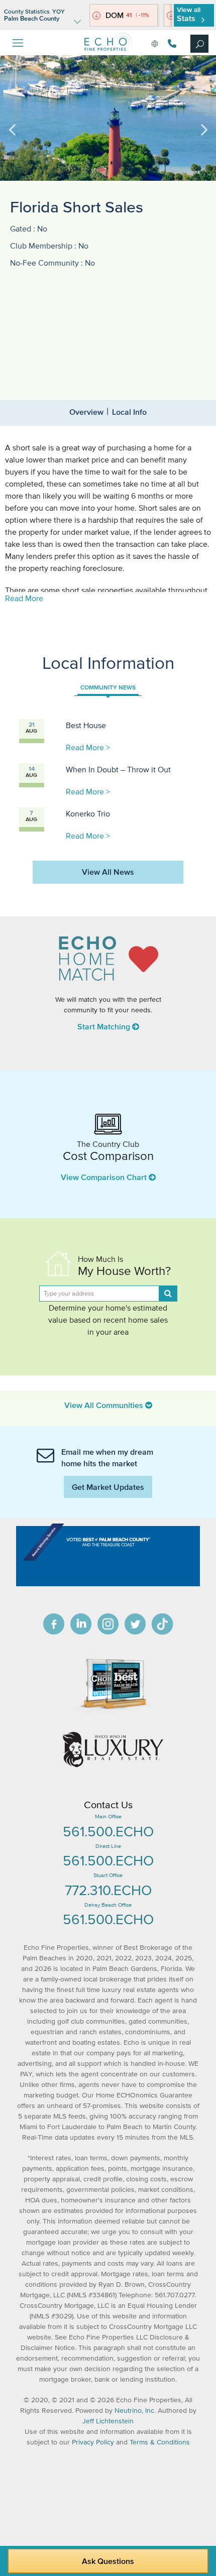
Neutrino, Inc (134, 2411)
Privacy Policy (93, 2442)
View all (189, 14)
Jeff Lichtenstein (108, 2421)
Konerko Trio (88, 813)
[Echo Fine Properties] (108, 58)
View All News (108, 872)
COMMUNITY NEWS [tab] (108, 687)
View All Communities (105, 1405)
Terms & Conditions (160, 2442)
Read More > (88, 747)
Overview (86, 412)
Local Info (129, 412)
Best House (86, 725)
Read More (24, 598)
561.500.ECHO (108, 1831)
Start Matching (105, 1026)
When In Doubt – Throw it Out (118, 769)
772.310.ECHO (108, 1890)
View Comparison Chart (105, 1177)
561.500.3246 (171, 43)
